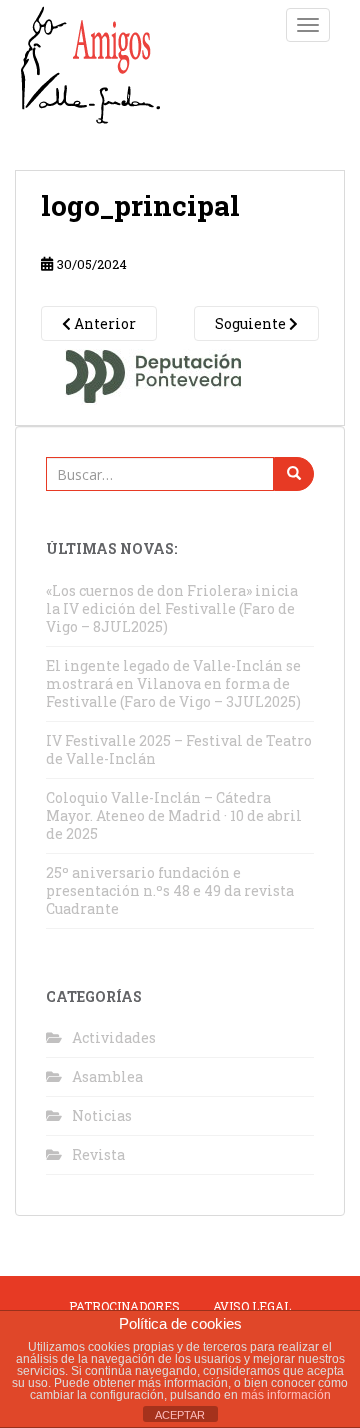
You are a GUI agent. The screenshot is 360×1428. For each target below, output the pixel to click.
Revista (98, 1154)
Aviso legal (252, 1306)
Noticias (102, 1115)
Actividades (114, 1037)
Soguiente (252, 323)
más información (286, 1395)
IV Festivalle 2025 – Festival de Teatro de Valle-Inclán (179, 749)
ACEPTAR (180, 1415)
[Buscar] (294, 474)
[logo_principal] (155, 371)
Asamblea (107, 1076)
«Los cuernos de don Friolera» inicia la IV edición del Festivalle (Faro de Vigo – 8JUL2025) (172, 608)
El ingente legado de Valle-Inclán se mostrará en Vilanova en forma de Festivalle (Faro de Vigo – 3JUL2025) (173, 683)
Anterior (103, 323)
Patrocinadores (124, 1306)
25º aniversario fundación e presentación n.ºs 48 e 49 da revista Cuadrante (170, 890)
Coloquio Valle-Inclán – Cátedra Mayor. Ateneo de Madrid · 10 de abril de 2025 (174, 815)
